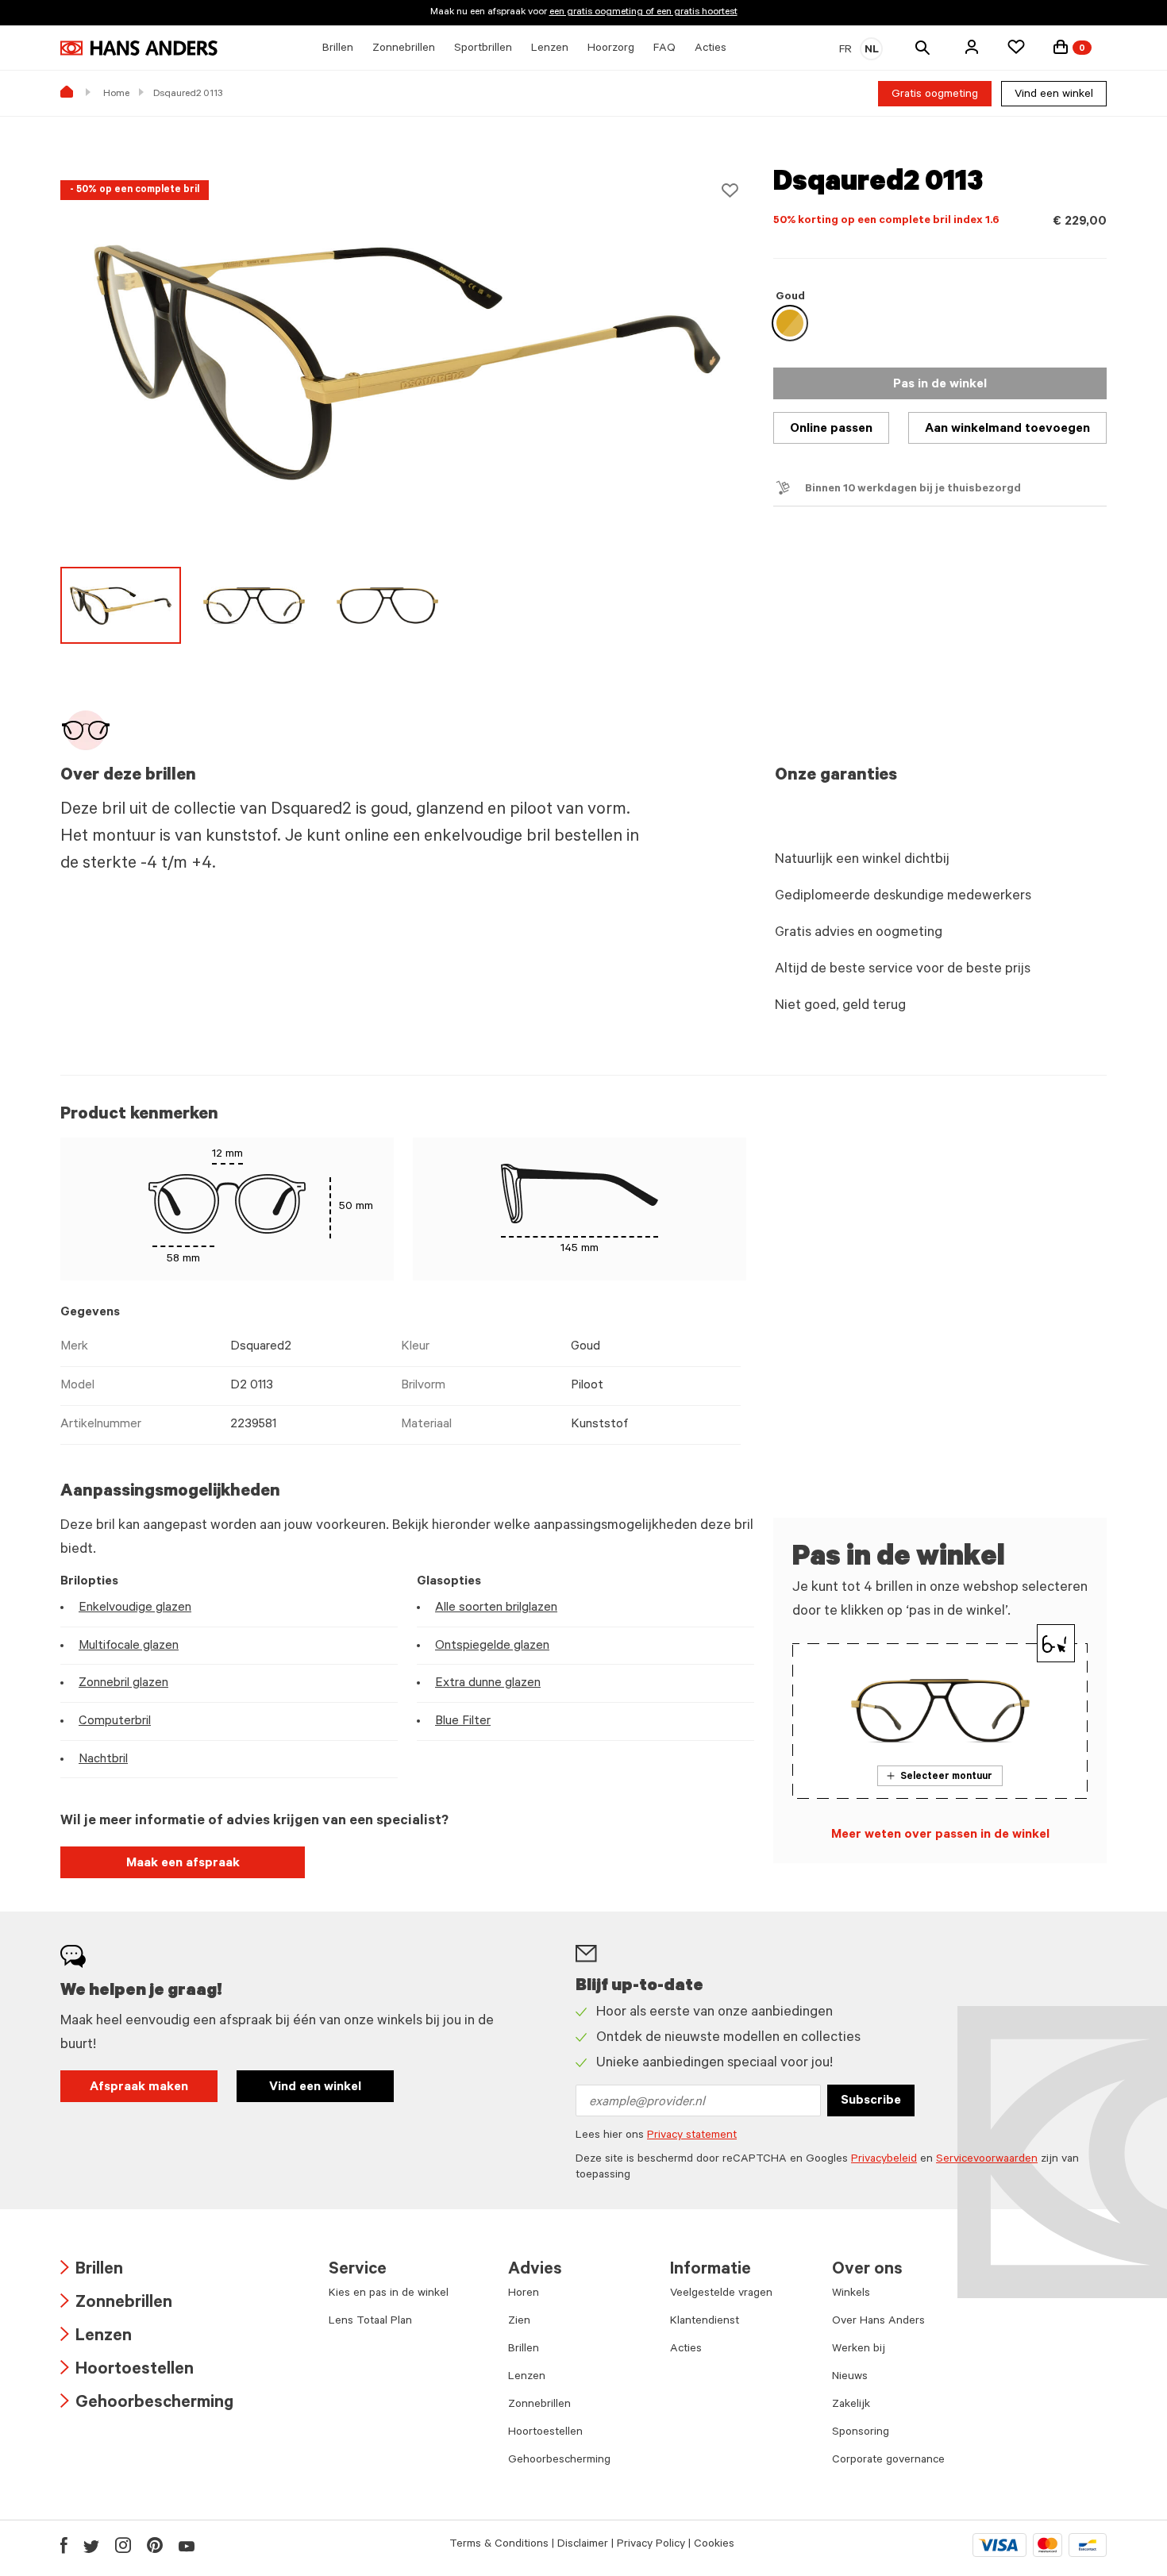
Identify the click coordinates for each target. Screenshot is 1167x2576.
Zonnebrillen (116, 2304)
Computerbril (115, 1722)
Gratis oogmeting (935, 95)
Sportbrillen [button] (483, 49)
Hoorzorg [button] (611, 49)
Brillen (92, 2271)
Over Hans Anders (878, 2322)
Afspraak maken (139, 2088)
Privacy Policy (651, 2545)
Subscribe (871, 2101)
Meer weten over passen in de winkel (940, 1835)
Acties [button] (711, 49)
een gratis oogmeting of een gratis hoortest (643, 13)
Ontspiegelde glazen (492, 1646)
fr (845, 51)
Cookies (714, 2545)
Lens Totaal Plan (370, 2322)
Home (116, 94)
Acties (686, 2350)
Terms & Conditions (499, 2545)
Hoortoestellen (127, 2371)
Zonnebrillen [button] (404, 49)
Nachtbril (103, 1760)
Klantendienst (705, 2322)
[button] (972, 47)
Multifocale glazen (129, 1646)
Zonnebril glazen (123, 1684)
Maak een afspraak (183, 1864)
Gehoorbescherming (147, 2404)
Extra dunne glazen (488, 1684)
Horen (524, 2294)
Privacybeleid (884, 2160)
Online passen (831, 429)
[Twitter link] (91, 2545)
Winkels (851, 2294)
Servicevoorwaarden (987, 2160)
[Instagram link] (123, 2545)
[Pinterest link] (155, 2545)
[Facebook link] (64, 2545)
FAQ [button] (664, 49)
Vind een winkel (1054, 95)
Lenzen (96, 2337)
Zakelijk (851, 2405)
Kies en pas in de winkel (389, 2294)
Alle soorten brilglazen (496, 1608)
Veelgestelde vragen (721, 2294)
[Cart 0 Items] (1061, 47)
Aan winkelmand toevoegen (1007, 429)
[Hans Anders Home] (139, 48)
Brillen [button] (338, 49)
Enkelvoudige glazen (135, 1608)
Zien (519, 2322)
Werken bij (859, 2350)
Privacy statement (692, 2136)
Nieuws (850, 2378)
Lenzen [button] (550, 49)
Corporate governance (888, 2461)
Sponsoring (861, 2433)
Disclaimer (583, 2545)
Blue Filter (463, 1722)
